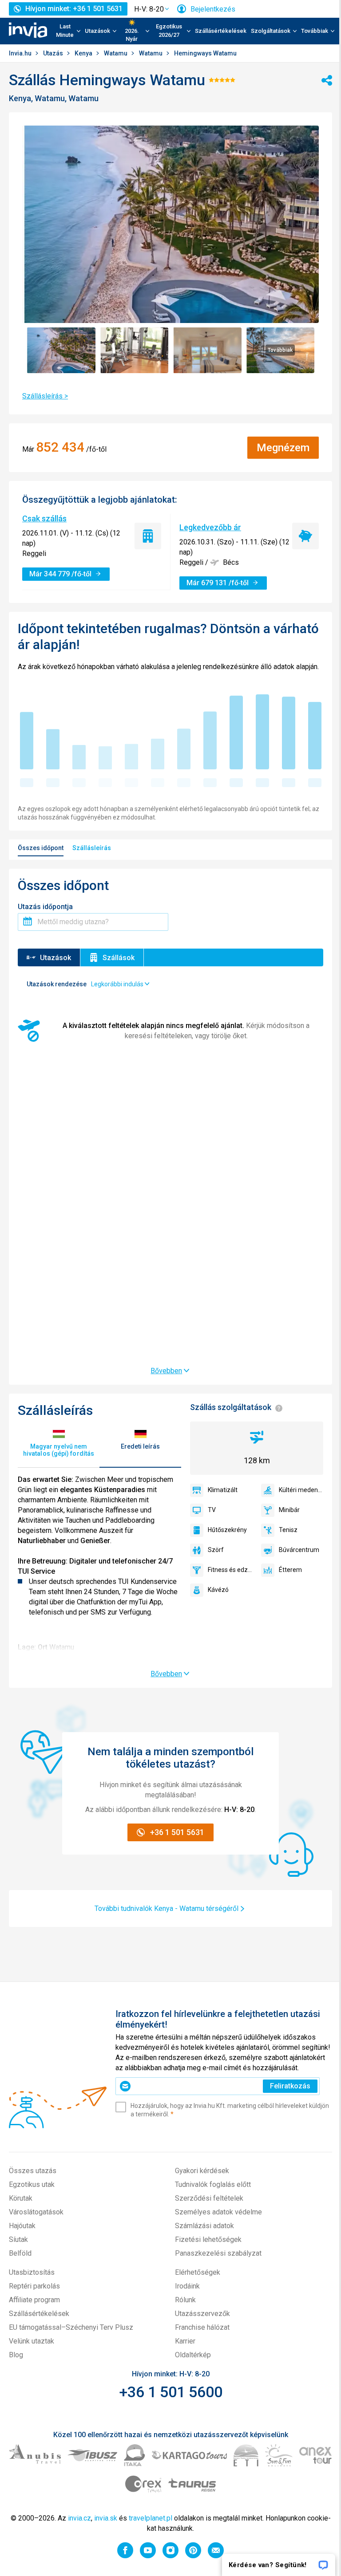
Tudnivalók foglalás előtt (213, 2184)
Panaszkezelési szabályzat (218, 2253)
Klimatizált (223, 1490)
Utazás (54, 53)
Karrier (185, 2341)
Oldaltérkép (193, 2355)
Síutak (18, 2239)
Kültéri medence (301, 1490)
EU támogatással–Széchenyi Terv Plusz (71, 2327)
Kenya (84, 53)
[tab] (59, 1443)
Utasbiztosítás (32, 2272)
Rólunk (185, 2300)
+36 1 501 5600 (171, 2392)
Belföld (20, 2253)
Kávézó (218, 1590)
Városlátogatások (36, 2212)
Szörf (216, 1550)
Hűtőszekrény (227, 1530)
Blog (16, 2355)
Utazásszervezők (202, 2314)
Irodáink (187, 2286)
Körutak (21, 2198)
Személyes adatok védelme (218, 2212)
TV (212, 1510)
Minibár (289, 1510)
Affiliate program (34, 2300)
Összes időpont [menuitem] (41, 848)
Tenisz (288, 1530)
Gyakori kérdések (202, 2171)
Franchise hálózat (202, 2327)
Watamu (116, 53)
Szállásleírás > (45, 396)
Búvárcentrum (299, 1550)
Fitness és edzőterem (230, 1570)
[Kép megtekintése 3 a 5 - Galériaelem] (207, 350)
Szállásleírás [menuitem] (92, 848)
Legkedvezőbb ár (210, 527)
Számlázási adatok (204, 2226)
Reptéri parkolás (34, 2286)
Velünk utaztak (32, 2341)
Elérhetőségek (198, 2272)
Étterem (290, 1570)
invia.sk (106, 2518)
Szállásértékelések (221, 31)
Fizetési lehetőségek (208, 2239)
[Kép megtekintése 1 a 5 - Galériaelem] (61, 350)
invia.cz (79, 2518)
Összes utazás (33, 2171)
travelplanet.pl (151, 2518)
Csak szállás (44, 518)
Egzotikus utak (32, 2184)
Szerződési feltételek (209, 2198)
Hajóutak (22, 2226)
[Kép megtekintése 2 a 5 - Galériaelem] (134, 350)
